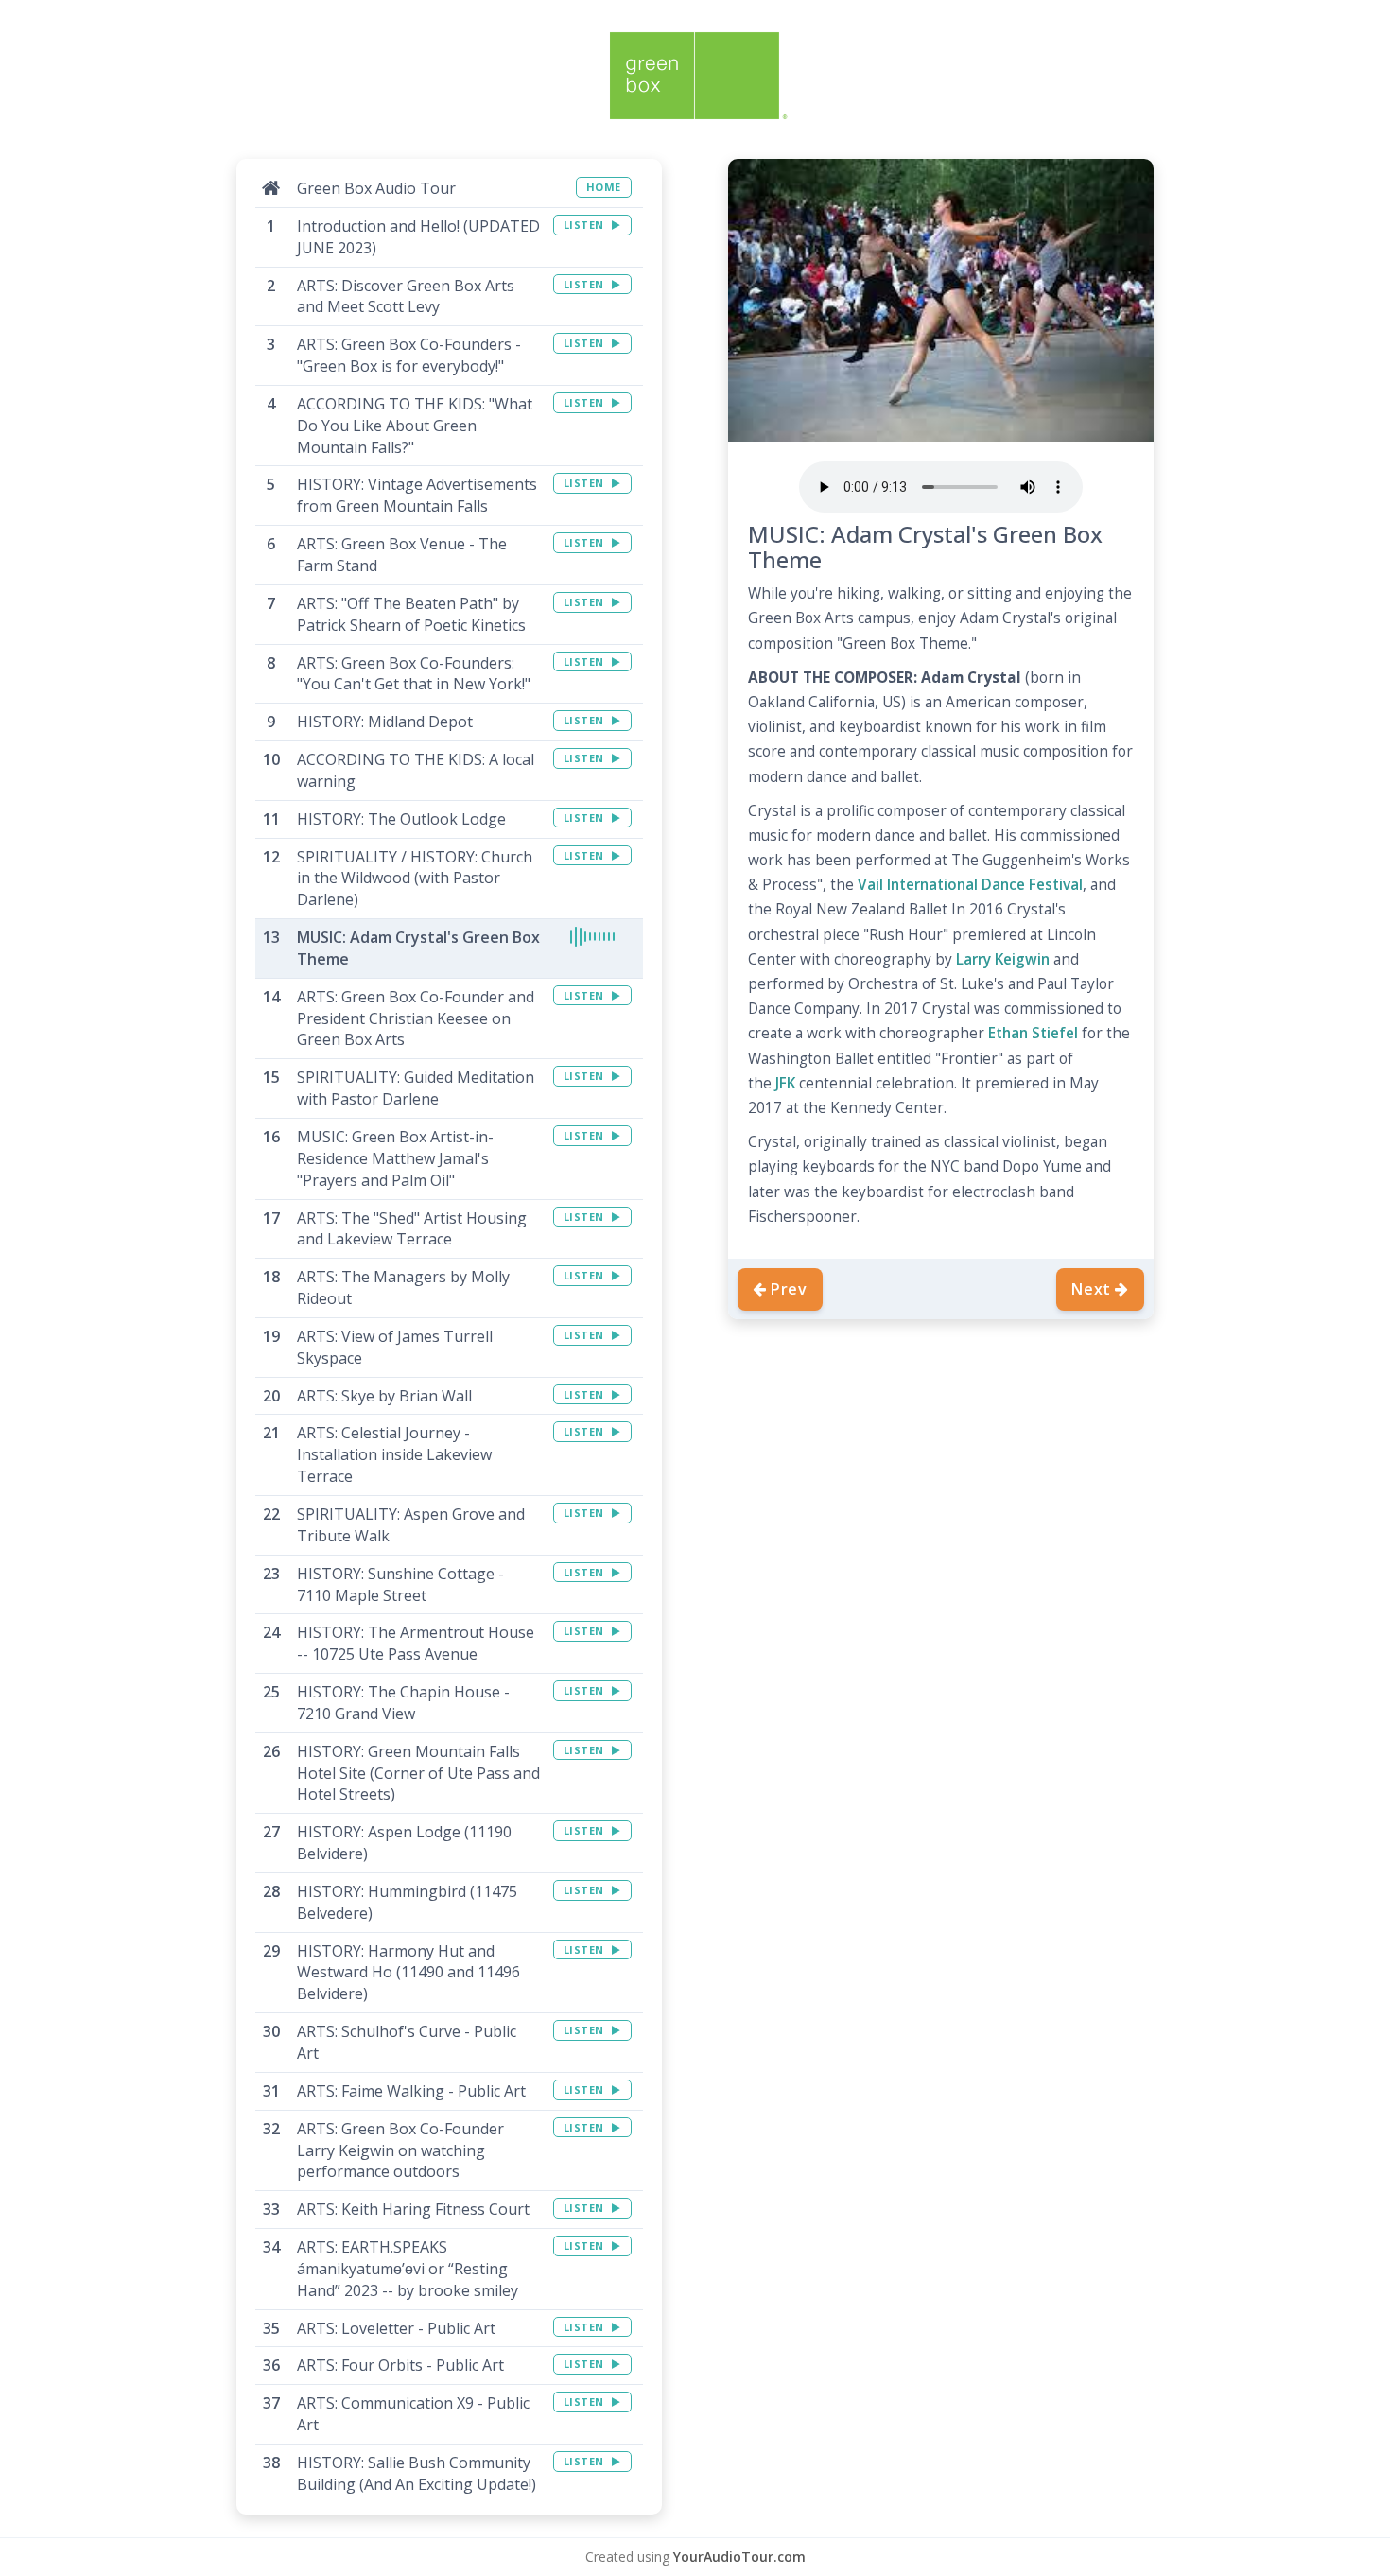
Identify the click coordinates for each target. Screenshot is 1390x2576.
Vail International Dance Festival (970, 885)
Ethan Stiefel (1033, 1033)
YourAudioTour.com (739, 2557)
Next (1091, 1289)
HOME (604, 187)
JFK (785, 1083)
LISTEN (586, 225)
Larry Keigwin (1003, 959)
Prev (789, 1289)
